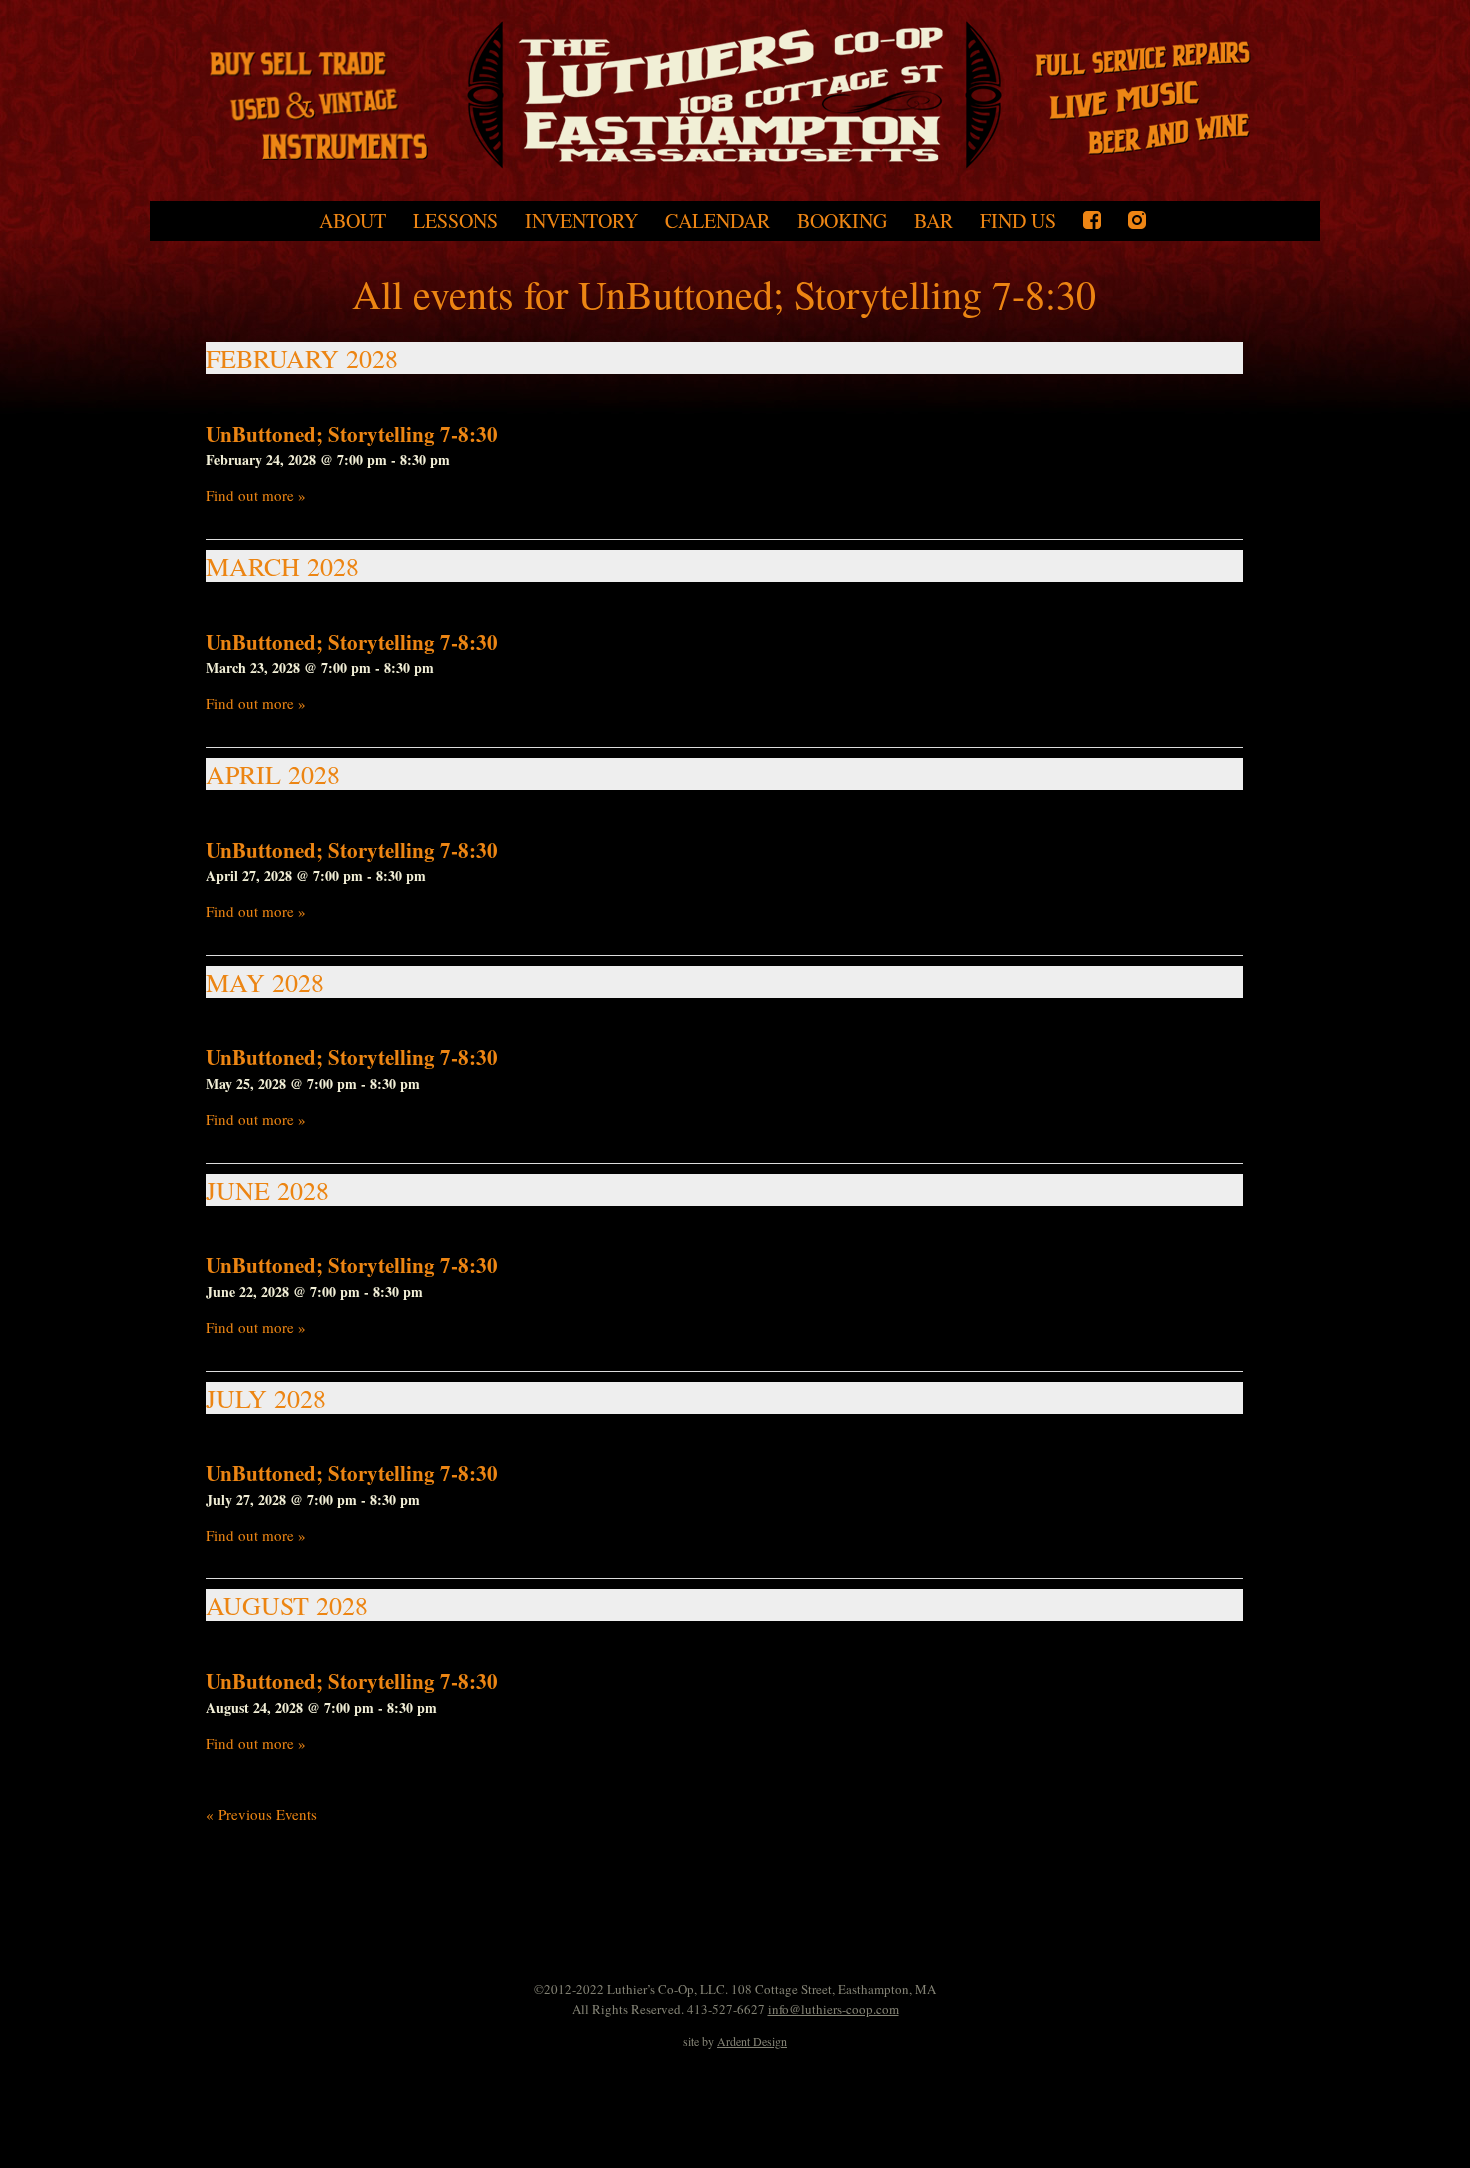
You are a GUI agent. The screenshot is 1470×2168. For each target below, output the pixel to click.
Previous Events (261, 1814)
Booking (842, 221)
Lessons (455, 221)
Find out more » (256, 495)
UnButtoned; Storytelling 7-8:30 (352, 434)
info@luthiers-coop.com (833, 2009)
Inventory (581, 221)
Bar (933, 221)
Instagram (1137, 220)
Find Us (1018, 221)
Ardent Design (752, 2041)
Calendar (717, 221)
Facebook (1092, 220)
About (352, 221)
